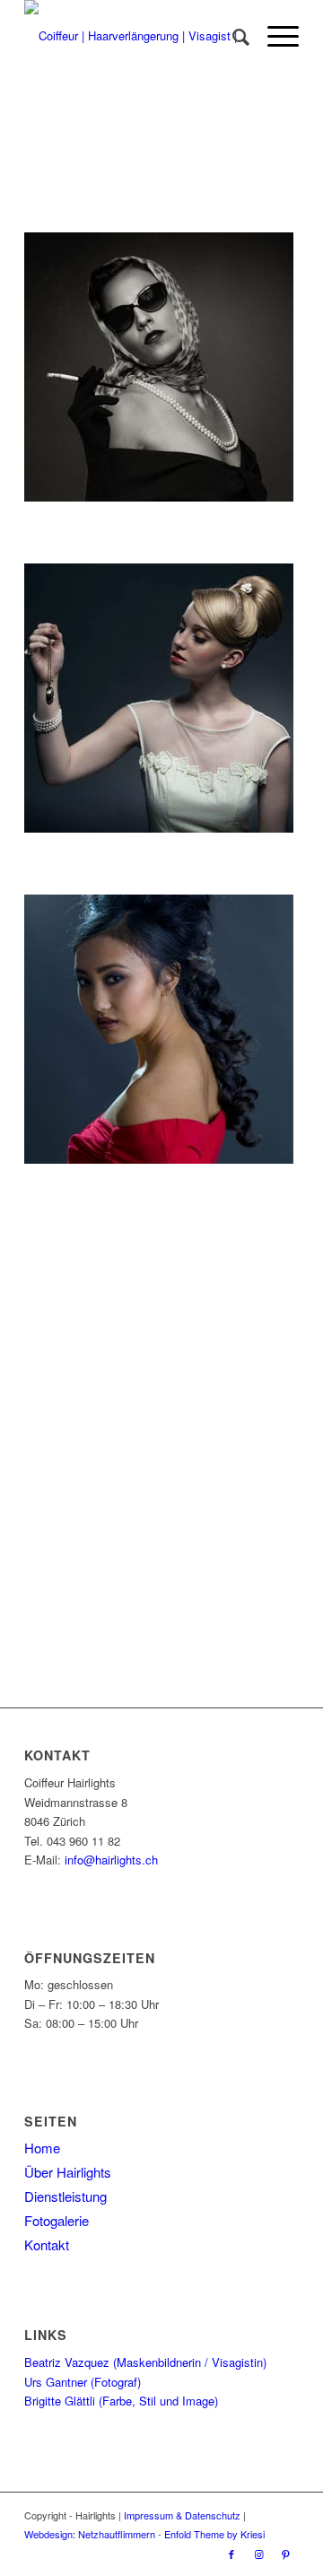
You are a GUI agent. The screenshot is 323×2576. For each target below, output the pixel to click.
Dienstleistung (65, 2196)
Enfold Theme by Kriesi (214, 2534)
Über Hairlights (68, 2172)
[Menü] (274, 36)
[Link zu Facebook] (231, 2554)
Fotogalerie (57, 2220)
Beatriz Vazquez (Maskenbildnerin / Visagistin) (145, 2362)
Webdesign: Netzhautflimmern (90, 2534)
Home (42, 2148)
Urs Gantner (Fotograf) (83, 2382)
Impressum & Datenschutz (182, 2515)
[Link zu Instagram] (258, 2554)
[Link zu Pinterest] (285, 2554)
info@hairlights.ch (111, 1860)
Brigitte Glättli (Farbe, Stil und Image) (121, 2401)
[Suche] (232, 36)
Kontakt (47, 2244)
